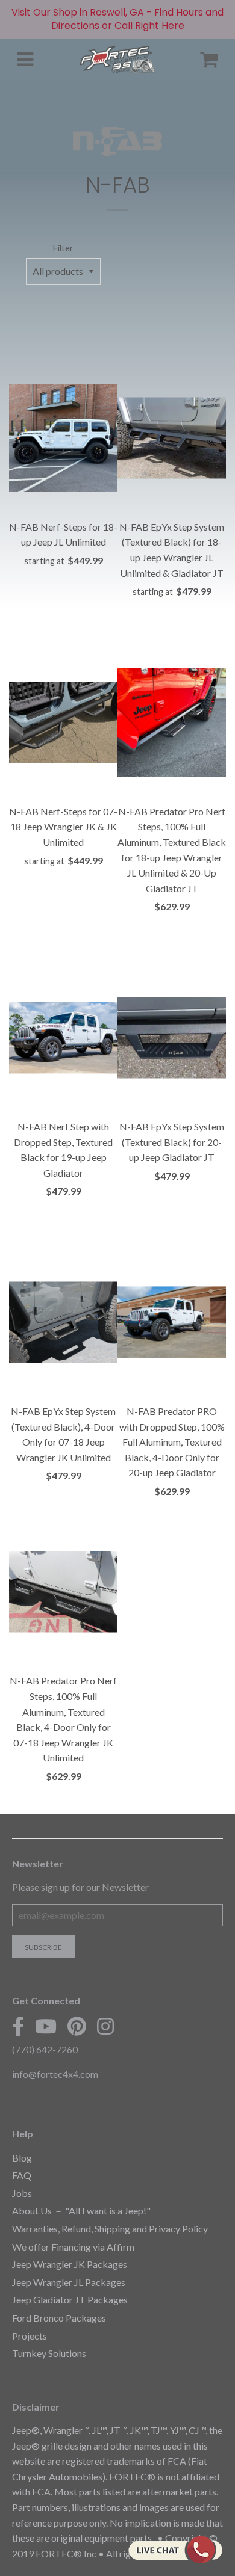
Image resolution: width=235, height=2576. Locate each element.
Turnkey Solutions (49, 2353)
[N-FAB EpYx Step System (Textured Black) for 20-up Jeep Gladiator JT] (172, 1038)
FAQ (22, 2175)
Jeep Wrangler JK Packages (70, 2264)
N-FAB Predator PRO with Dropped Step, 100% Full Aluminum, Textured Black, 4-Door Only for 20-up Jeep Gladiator (172, 1442)
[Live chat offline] (175, 2550)
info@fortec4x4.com (55, 2074)
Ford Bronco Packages (59, 2318)
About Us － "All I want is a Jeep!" (81, 2211)
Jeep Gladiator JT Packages (70, 2300)
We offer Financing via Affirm (73, 2247)
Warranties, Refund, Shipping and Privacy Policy (110, 2229)
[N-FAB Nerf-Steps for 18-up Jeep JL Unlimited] (63, 438)
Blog (22, 2158)
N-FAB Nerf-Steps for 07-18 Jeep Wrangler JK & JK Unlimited (63, 827)
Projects (30, 2336)
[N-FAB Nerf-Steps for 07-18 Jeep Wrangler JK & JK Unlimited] (63, 723)
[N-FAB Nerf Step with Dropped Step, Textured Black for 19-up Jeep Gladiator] (63, 1038)
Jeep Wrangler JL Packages (69, 2282)
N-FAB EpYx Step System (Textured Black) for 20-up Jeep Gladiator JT (172, 1142)
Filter (63, 248)
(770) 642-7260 (45, 2049)
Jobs (22, 2193)
